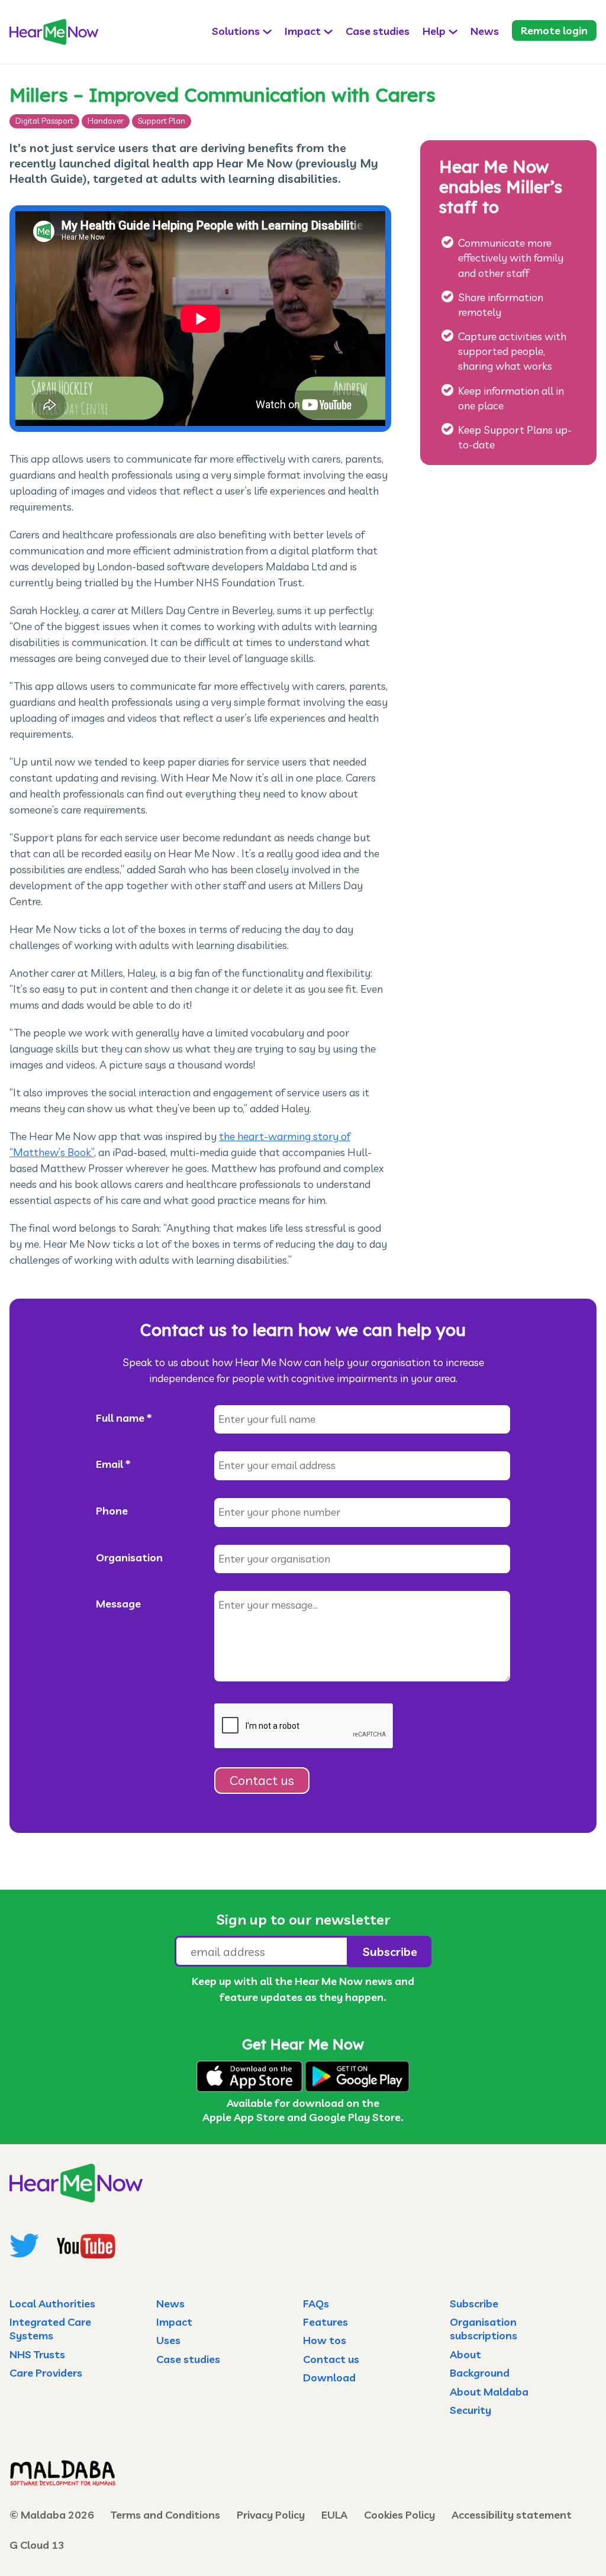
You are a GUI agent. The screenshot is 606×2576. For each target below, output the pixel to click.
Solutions (236, 31)
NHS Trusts (37, 2354)
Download (329, 2378)
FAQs (316, 2304)
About (465, 2354)
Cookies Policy (399, 2515)
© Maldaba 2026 (52, 2515)
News (485, 31)
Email (113, 1464)
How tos (325, 2340)
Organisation (129, 1557)
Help (434, 31)
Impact (303, 31)
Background (480, 2373)
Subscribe (474, 2304)
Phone (112, 1511)
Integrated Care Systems (50, 2329)
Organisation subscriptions (483, 2329)
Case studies (378, 31)
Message (118, 1604)
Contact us (262, 1780)
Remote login (554, 30)
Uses (168, 2340)
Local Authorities (52, 2304)
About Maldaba (489, 2392)
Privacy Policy (271, 2515)
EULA (334, 2515)
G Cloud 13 (37, 2545)
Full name (124, 1418)
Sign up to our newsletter (303, 1919)
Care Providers (46, 2373)
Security (470, 2410)
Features (325, 2322)
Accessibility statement (512, 2515)
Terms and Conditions (165, 2515)
